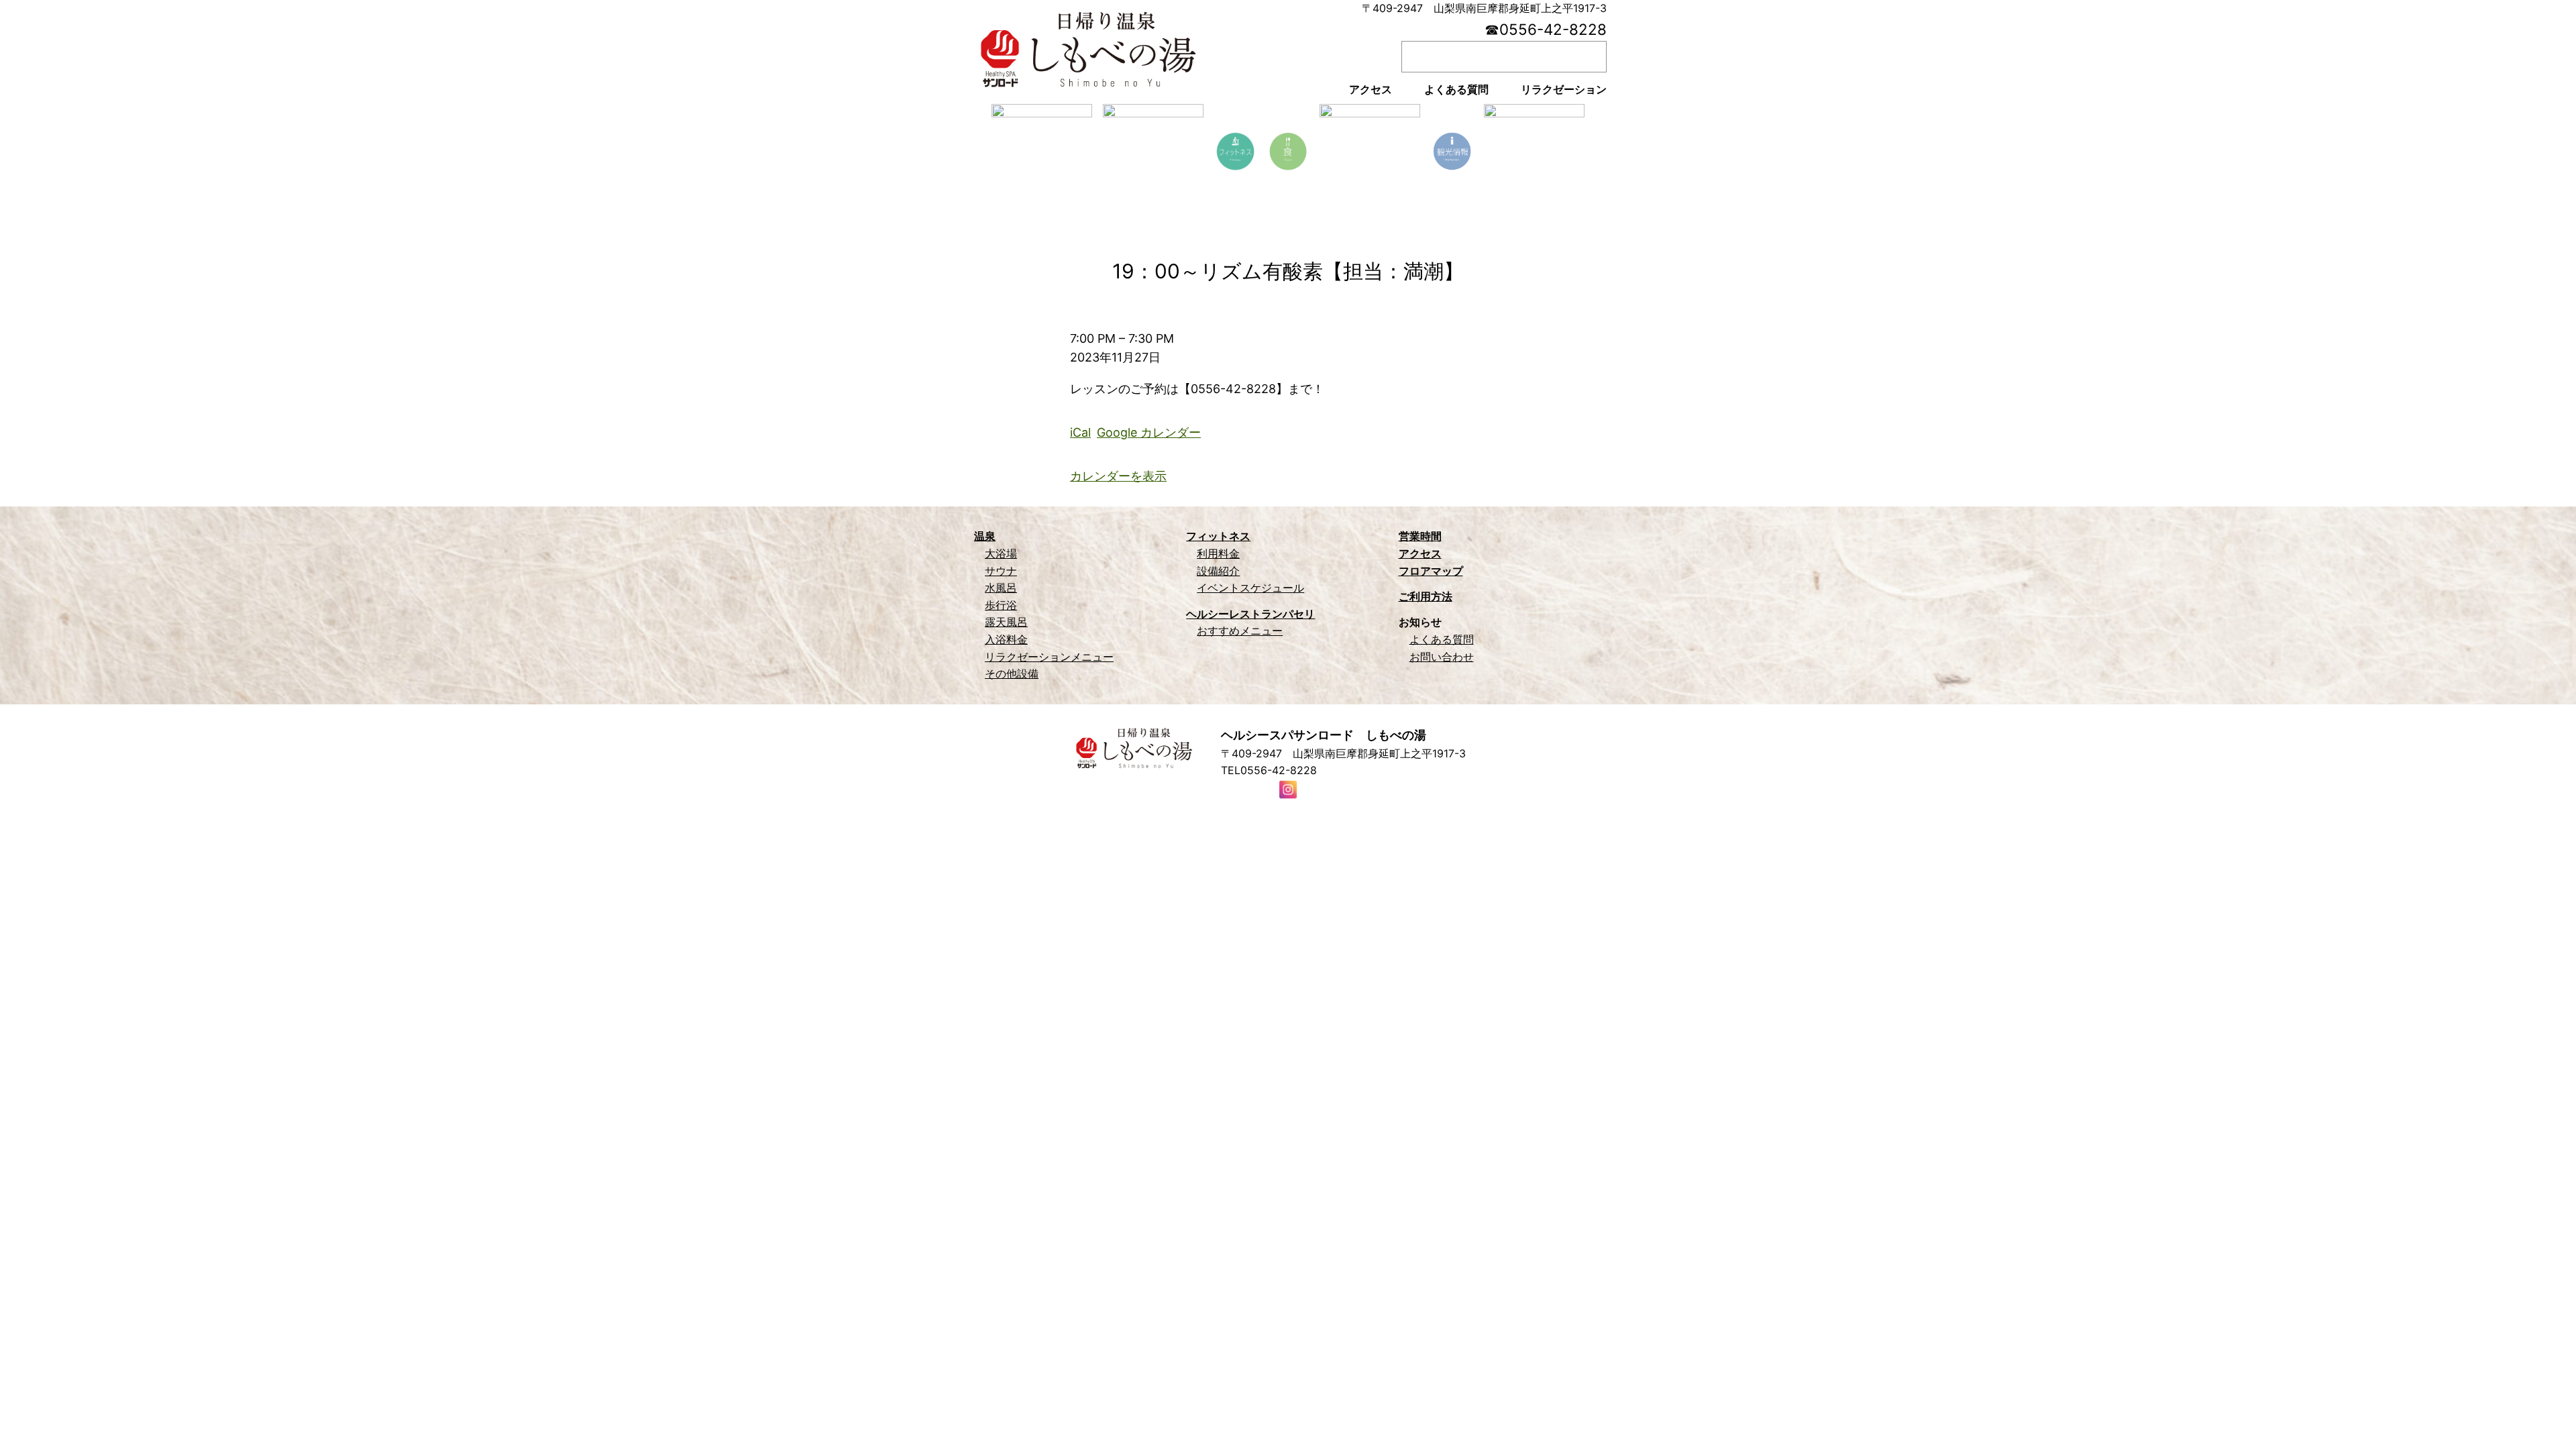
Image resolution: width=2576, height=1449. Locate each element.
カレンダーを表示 (1118, 476)
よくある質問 (1442, 639)
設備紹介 (1218, 571)
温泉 (985, 536)
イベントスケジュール (1250, 588)
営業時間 (1420, 536)
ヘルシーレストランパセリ (1250, 614)
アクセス (1420, 553)
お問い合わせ (1442, 657)
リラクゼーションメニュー (1049, 657)
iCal (1080, 432)
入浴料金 (1006, 639)
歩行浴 (1001, 605)
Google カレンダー (1149, 432)
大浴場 (1001, 553)
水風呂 (1001, 588)
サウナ (1001, 571)
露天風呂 (1006, 622)
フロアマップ (1431, 571)
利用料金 (1218, 553)
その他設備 (1012, 674)
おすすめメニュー (1240, 631)
